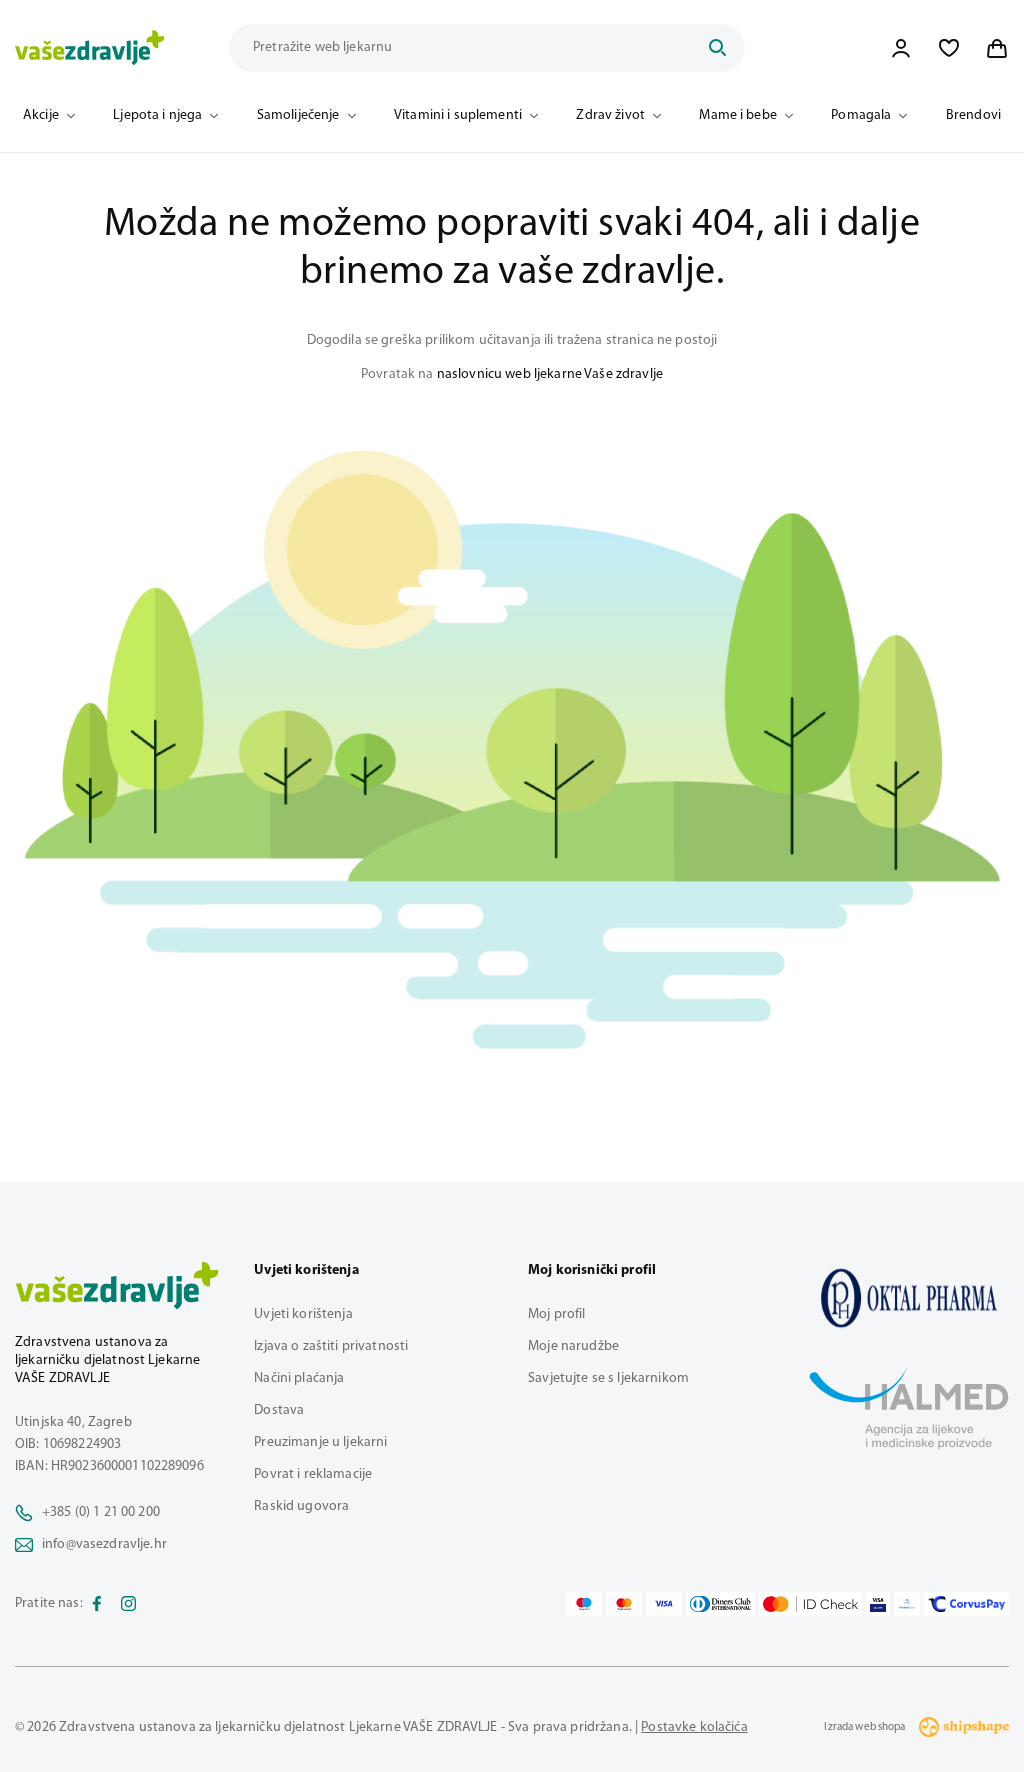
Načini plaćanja (299, 1378)
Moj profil (556, 1314)
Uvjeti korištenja (303, 1314)
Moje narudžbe (573, 1346)
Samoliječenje (298, 115)
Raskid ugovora (301, 1506)
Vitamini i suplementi (458, 115)
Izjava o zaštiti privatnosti (331, 1346)
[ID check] (810, 1604)
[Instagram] (129, 1604)
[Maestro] (584, 1604)
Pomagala (861, 115)
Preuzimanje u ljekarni (320, 1442)
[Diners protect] (906, 1604)
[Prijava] (901, 48)
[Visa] (664, 1604)
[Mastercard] (624, 1604)
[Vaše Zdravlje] (90, 48)
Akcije (41, 115)
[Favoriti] (949, 48)
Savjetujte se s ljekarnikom (608, 1378)
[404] (909, 1298)
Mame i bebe (738, 115)
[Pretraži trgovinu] (717, 48)
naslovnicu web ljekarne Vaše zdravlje (550, 374)
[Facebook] (97, 1604)
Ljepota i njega (157, 115)
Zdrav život (610, 115)
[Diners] (721, 1604)
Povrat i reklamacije (313, 1474)
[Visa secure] (878, 1604)
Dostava (279, 1410)
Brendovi (973, 115)
